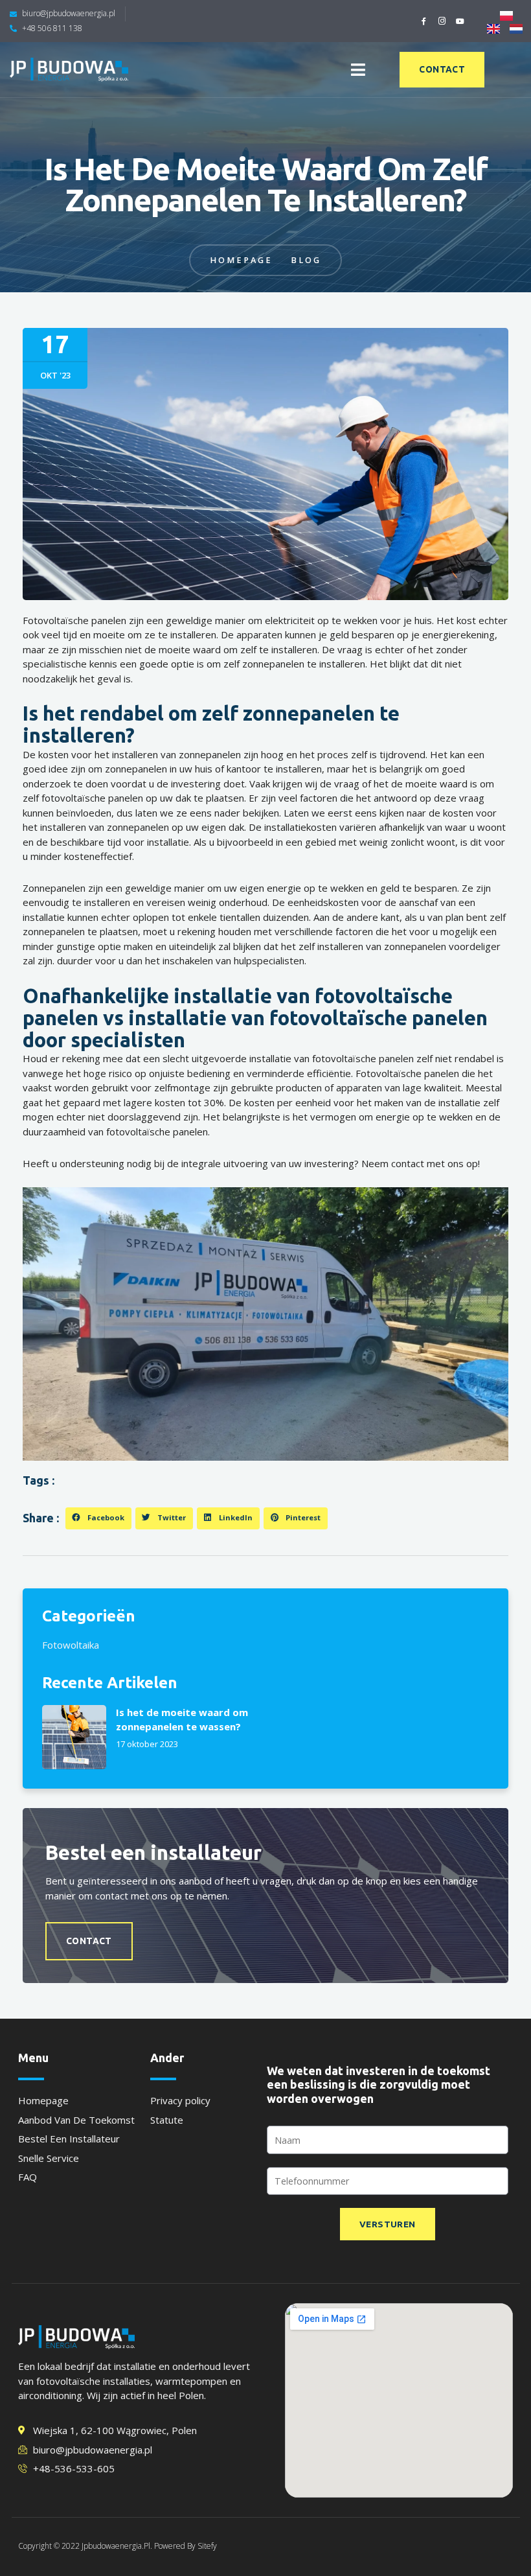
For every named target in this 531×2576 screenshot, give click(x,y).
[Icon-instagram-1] (442, 21)
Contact (89, 1941)
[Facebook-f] (424, 21)
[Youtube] (460, 21)
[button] (358, 70)
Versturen (388, 2224)
